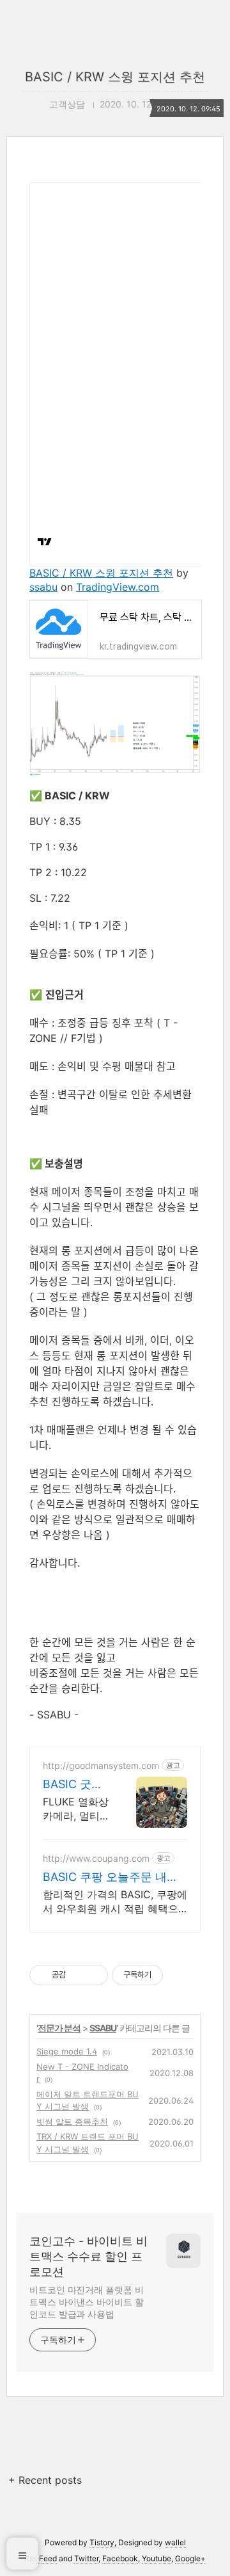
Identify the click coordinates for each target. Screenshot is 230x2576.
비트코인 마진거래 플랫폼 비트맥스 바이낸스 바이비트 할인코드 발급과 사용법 (87, 2302)
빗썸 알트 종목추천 (72, 2122)
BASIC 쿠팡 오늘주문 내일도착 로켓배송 (111, 1877)
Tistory (102, 2542)
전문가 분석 (59, 2028)
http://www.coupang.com (96, 1858)
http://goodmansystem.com (101, 1765)
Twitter (86, 2558)
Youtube (157, 2558)
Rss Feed (41, 2558)
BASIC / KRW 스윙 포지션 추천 (115, 77)
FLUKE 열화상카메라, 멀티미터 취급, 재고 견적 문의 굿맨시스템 (77, 1809)
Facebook (120, 2558)
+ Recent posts (45, 2480)
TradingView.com (118, 587)
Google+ (190, 2558)
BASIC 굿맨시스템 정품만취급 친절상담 (73, 1785)
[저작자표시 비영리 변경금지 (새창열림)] (180, 1975)
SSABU (103, 2028)
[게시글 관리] (94, 1975)
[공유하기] (78, 1975)
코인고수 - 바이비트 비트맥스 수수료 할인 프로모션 (88, 2256)
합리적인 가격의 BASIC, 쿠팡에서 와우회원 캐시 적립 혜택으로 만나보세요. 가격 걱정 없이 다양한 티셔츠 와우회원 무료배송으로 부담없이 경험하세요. (115, 1902)
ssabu (43, 587)
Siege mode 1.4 (67, 2051)
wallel (175, 2542)
